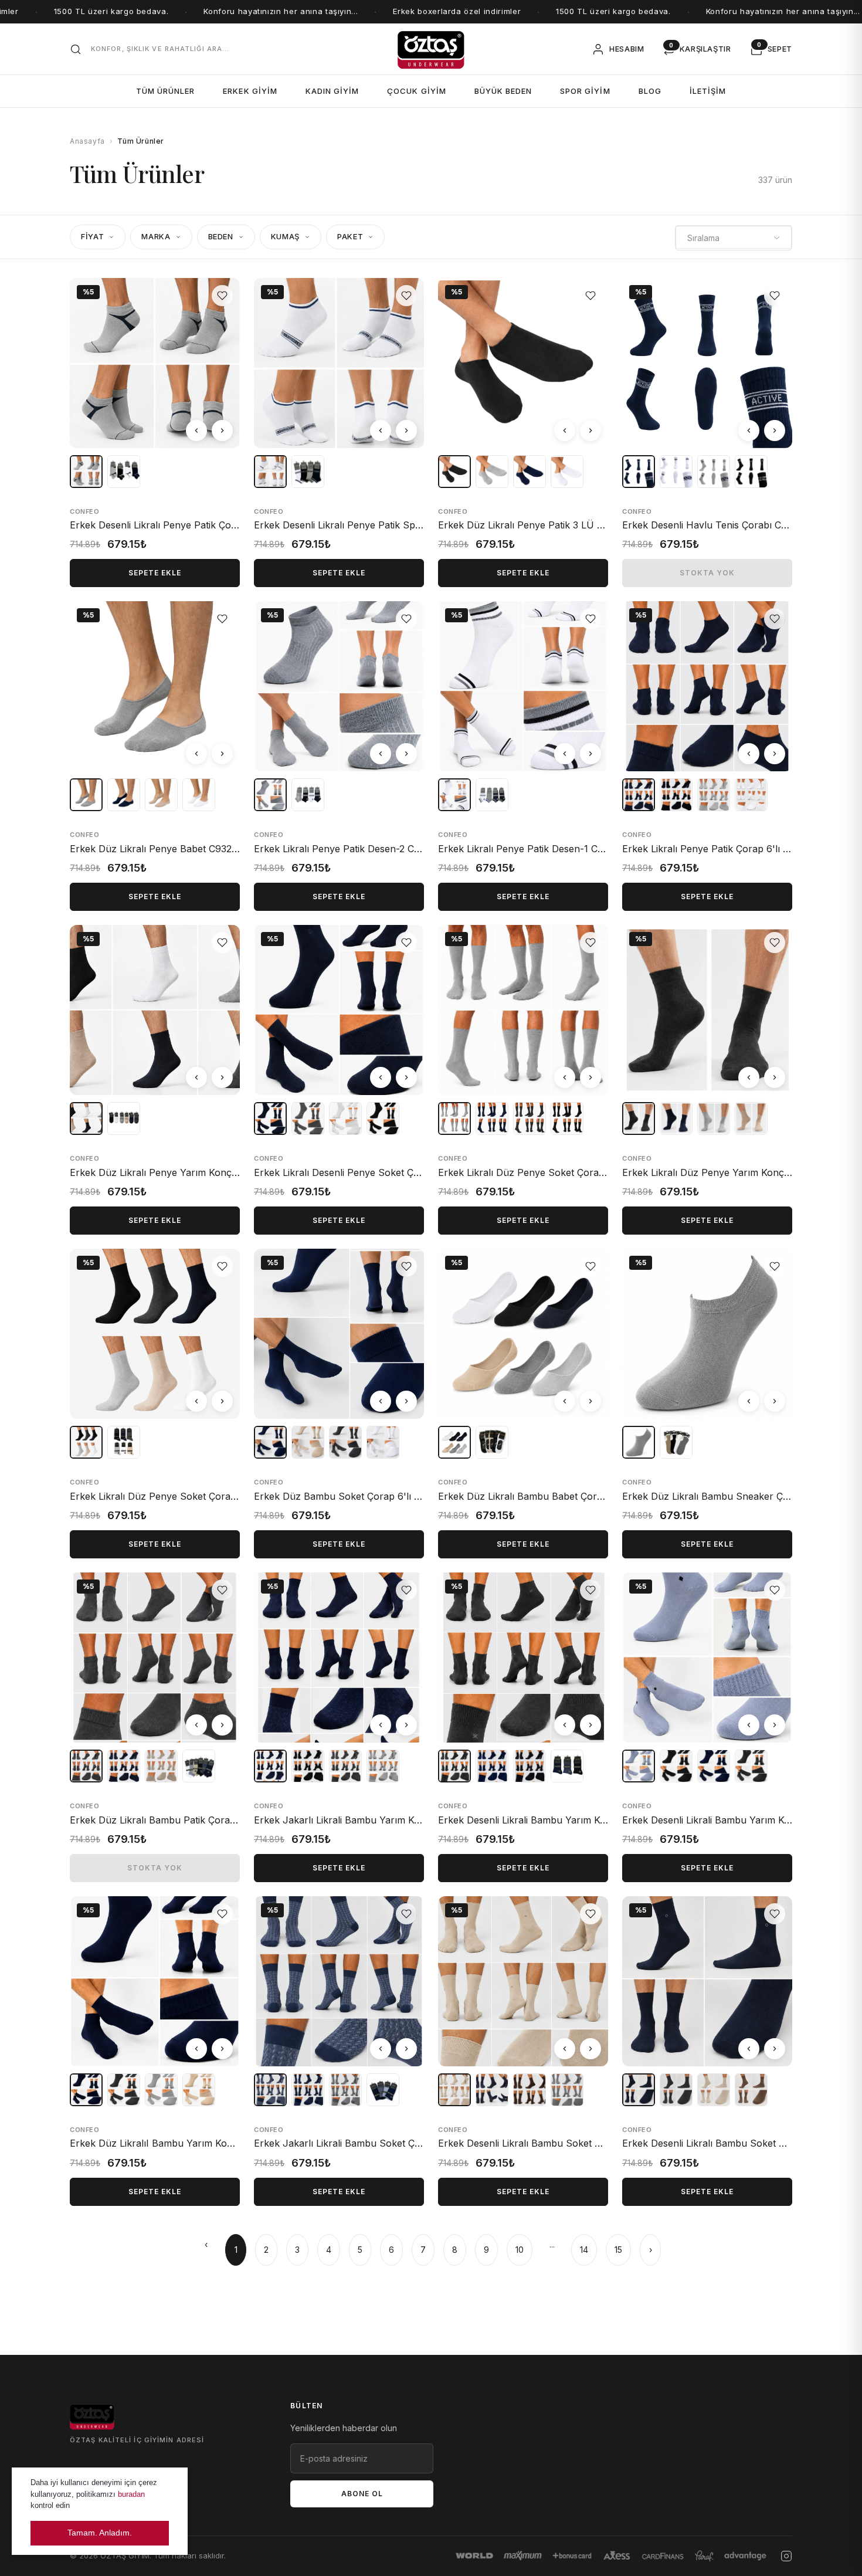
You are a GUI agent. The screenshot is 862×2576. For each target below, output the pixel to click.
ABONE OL (362, 2494)
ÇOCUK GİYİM (416, 91)
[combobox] (734, 238)
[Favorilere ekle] (222, 296)
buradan (131, 2494)
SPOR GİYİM (585, 91)
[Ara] (76, 49)
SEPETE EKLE (155, 573)
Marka (156, 236)
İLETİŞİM (708, 91)
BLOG (650, 91)
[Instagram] (786, 2556)
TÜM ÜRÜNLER (165, 91)
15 (618, 2250)
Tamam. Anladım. (100, 2533)
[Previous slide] (196, 431)
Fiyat (92, 236)
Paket (350, 236)
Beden (221, 236)
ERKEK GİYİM (250, 91)
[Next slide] (222, 431)
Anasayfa (87, 141)
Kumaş (285, 236)
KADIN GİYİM (332, 91)
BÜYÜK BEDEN (503, 91)
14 (584, 2250)
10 (520, 2250)
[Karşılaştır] (222, 320)
